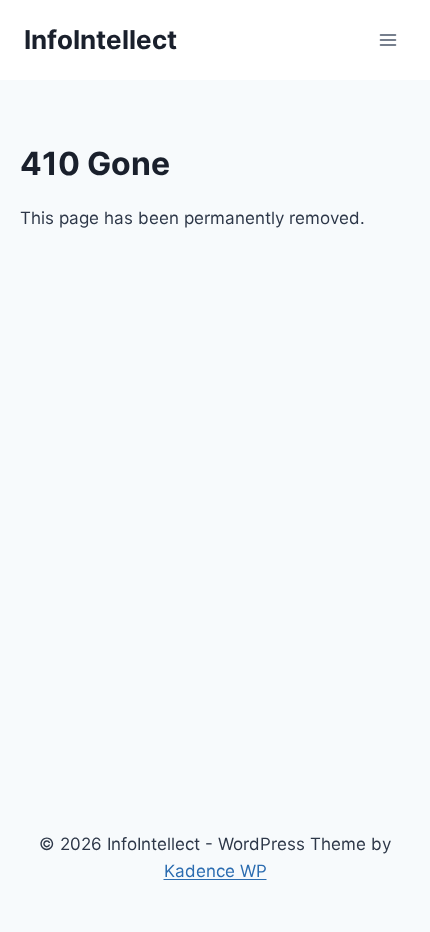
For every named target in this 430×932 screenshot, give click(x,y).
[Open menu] (387, 39)
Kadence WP (215, 871)
